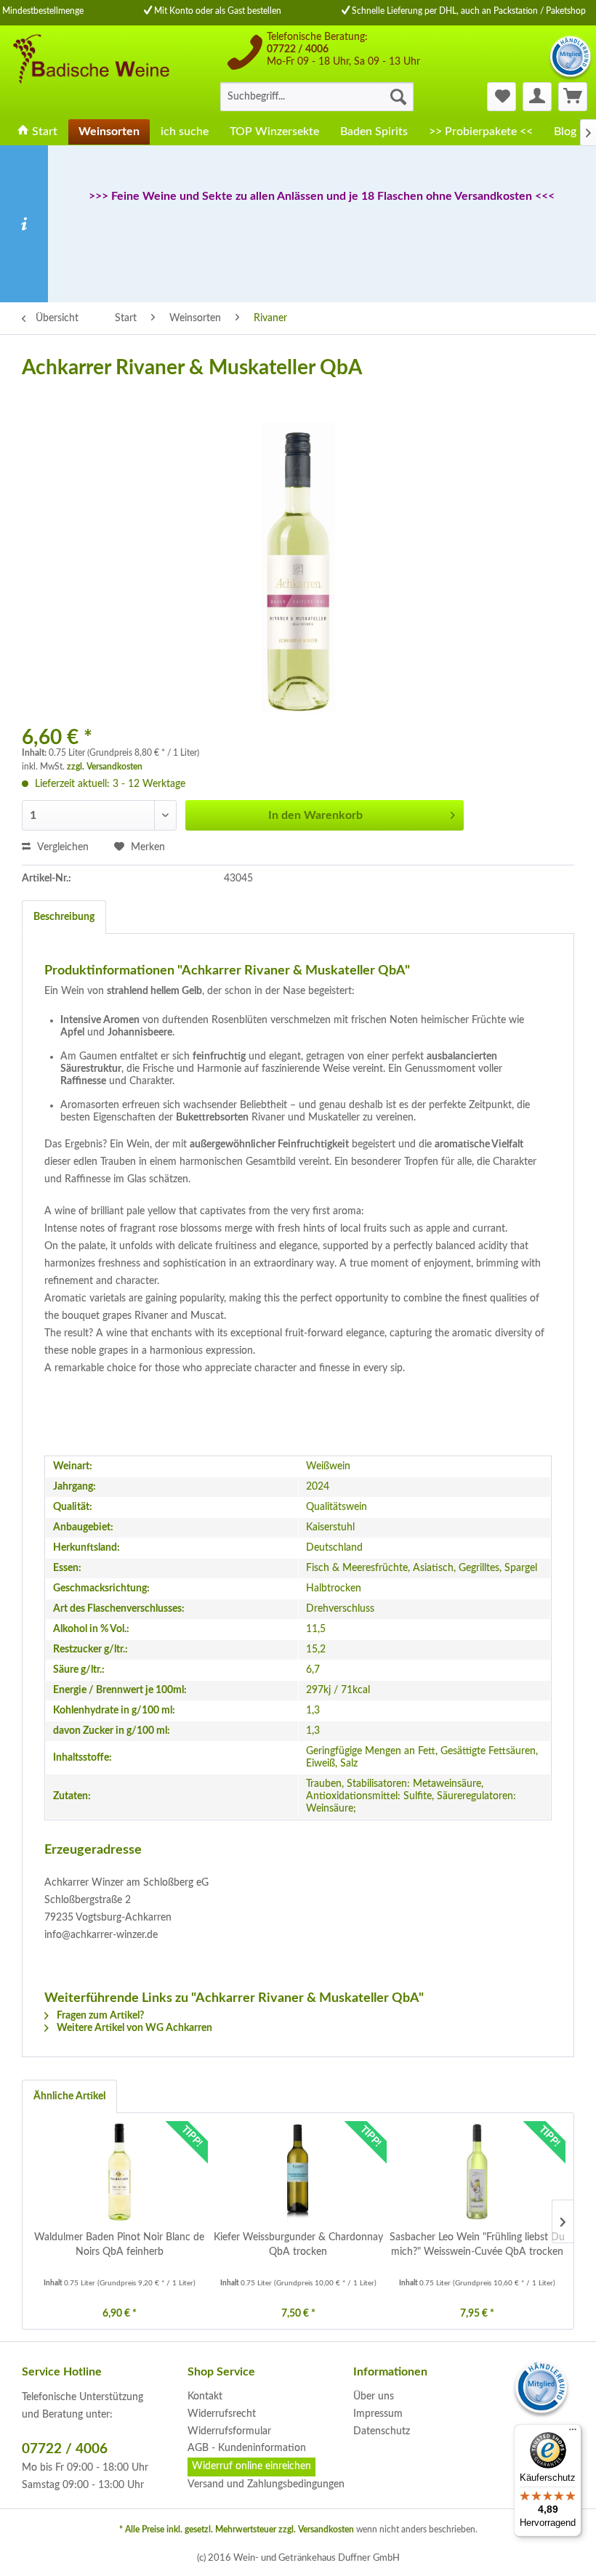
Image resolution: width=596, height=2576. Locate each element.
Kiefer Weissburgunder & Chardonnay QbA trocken (298, 2245)
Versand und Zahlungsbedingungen (266, 2484)
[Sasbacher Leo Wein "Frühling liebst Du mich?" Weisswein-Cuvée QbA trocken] (477, 2172)
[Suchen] (398, 97)
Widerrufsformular (229, 2431)
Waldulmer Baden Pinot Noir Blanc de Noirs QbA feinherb (119, 2245)
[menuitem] (317, 97)
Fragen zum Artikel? (99, 2016)
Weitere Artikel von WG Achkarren (133, 2028)
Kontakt (205, 2397)
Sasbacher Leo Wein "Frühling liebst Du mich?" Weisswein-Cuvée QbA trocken (477, 2245)
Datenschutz (382, 2431)
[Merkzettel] (502, 97)
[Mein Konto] (537, 97)
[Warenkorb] (573, 97)
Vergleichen (61, 847)
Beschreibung (64, 917)
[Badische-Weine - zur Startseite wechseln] (90, 71)
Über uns (374, 2397)
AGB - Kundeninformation (247, 2448)
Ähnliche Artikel (69, 2096)
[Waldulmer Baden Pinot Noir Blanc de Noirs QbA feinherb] (119, 2172)
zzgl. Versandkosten (105, 767)
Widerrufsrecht (222, 2414)
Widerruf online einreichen (251, 2466)
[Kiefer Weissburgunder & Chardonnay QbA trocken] (298, 2172)
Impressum (378, 2414)
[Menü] (573, 2433)
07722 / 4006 (298, 49)
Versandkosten (326, 2529)
